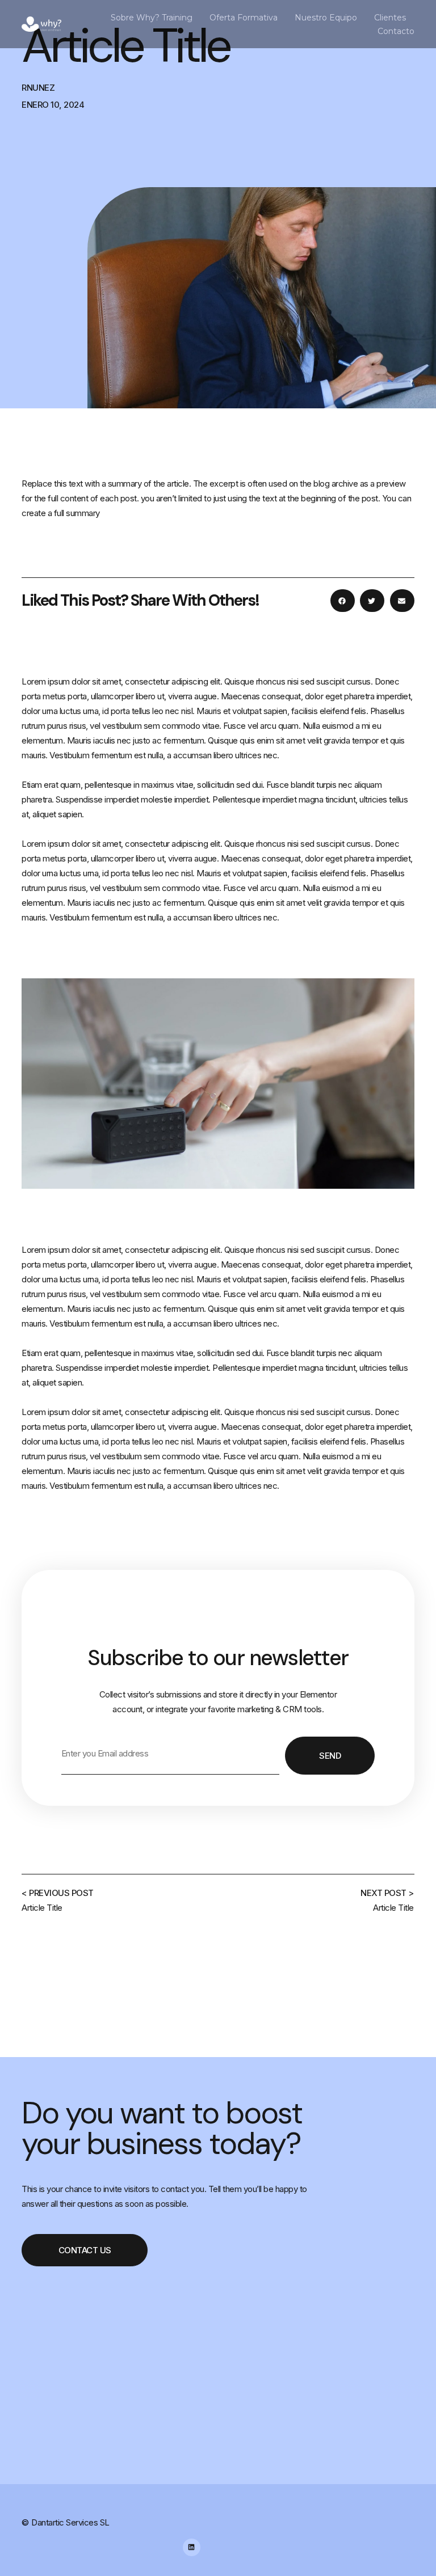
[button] (343, 601)
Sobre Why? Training (152, 18)
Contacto (396, 31)
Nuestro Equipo (326, 18)
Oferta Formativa (244, 18)
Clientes (390, 18)
